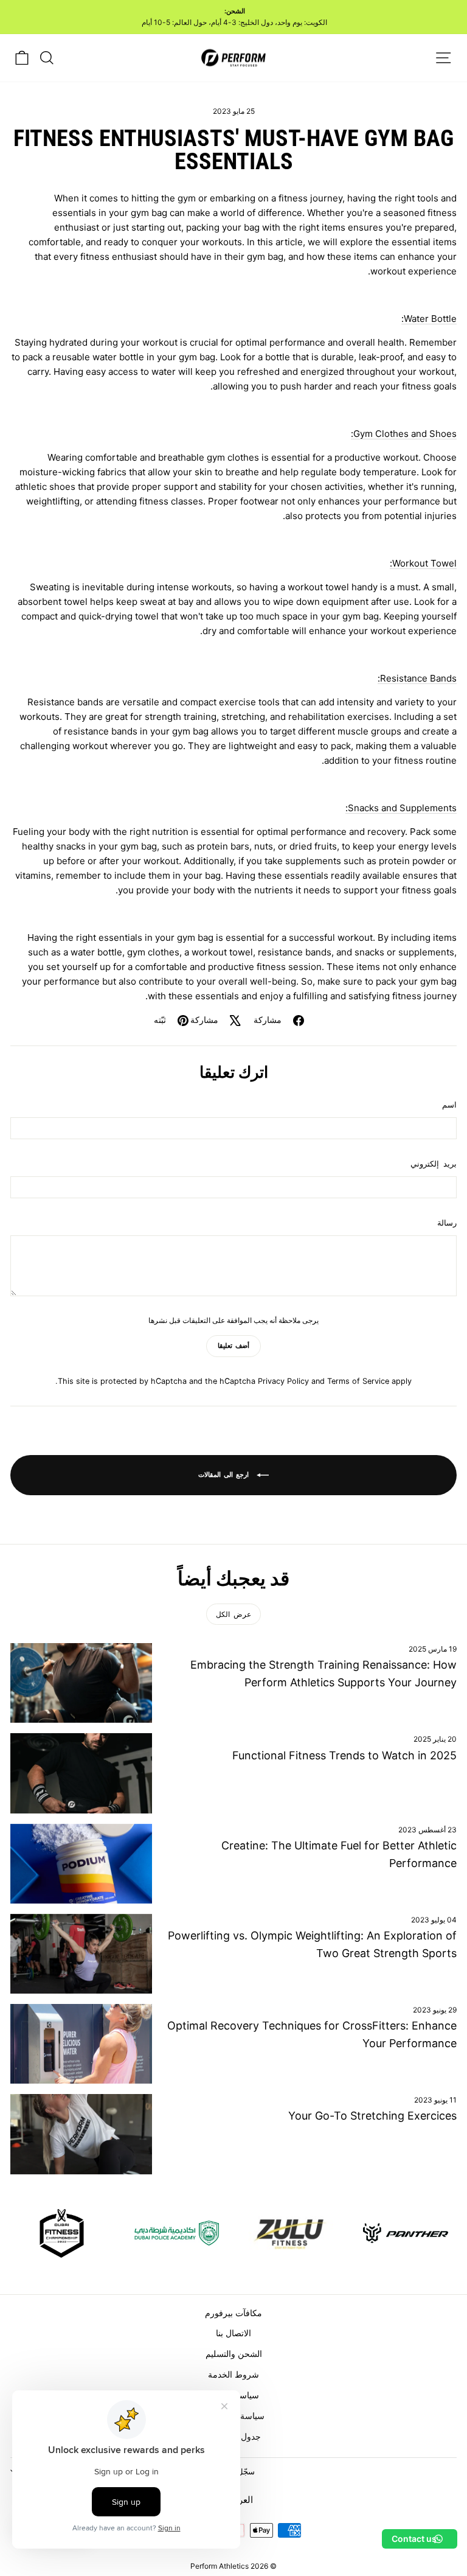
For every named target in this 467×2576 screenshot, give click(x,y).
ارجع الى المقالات (225, 1475)
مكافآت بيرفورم (233, 2313)
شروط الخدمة (233, 2374)
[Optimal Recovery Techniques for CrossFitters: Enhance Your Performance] (81, 2044)
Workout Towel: (423, 563)
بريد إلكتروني (434, 1164)
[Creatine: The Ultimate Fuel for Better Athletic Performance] (81, 1864)
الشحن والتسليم (234, 2354)
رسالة (447, 1223)
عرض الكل (233, 1614)
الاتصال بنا (233, 2333)
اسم (449, 1105)
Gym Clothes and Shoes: (404, 434)
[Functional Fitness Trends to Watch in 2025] (81, 1773)
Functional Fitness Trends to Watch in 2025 (344, 1755)
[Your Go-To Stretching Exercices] (81, 2134)
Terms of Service (358, 1381)
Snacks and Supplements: (401, 808)
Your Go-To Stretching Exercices (372, 2116)
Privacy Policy (283, 1381)
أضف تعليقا (233, 1346)
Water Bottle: (429, 319)
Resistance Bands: (417, 678)
